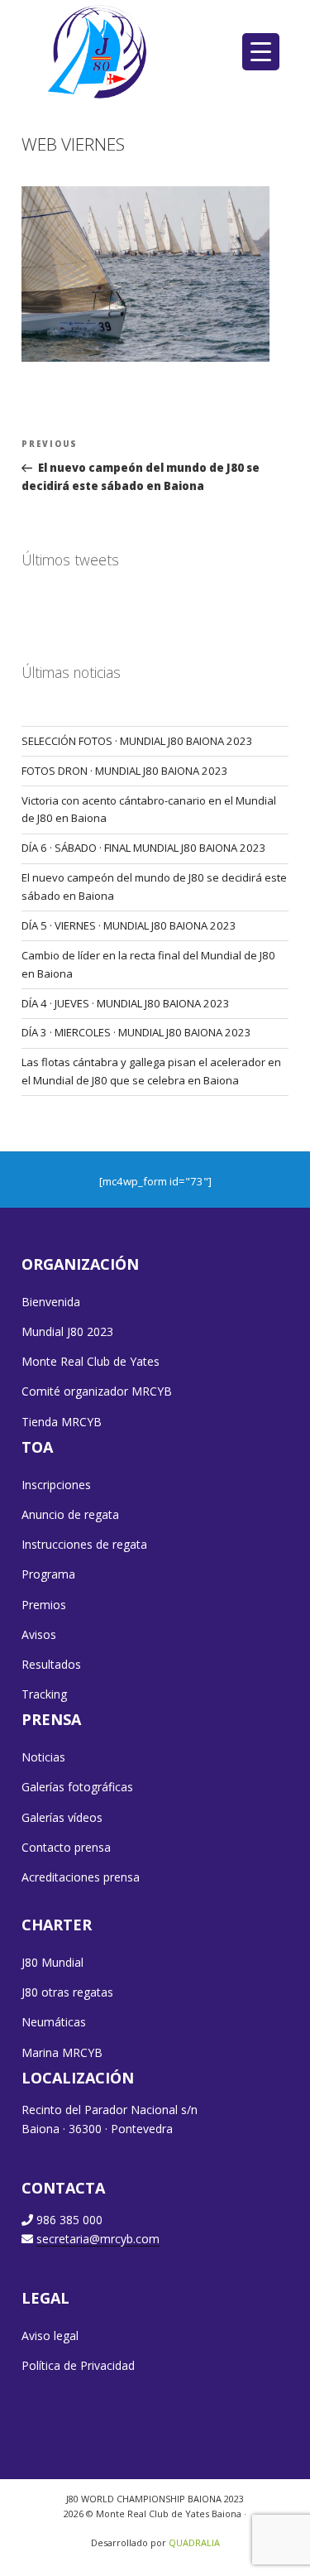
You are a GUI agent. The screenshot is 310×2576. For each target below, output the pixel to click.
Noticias (43, 1757)
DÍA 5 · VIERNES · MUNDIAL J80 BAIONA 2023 (129, 925)
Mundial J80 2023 (67, 1331)
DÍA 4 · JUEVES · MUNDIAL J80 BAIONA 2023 (126, 1003)
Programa (48, 1574)
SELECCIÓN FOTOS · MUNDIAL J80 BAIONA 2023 (137, 741)
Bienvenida (51, 1302)
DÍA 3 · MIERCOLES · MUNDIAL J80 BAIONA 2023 (136, 1032)
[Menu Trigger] (261, 52)
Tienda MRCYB (62, 1422)
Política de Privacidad (78, 2365)
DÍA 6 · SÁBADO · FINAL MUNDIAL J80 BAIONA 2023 (144, 848)
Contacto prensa (66, 1847)
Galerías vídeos (62, 1817)
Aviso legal (50, 2336)
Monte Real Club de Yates (91, 1361)
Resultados (51, 1664)
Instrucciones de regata (84, 1544)
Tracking (44, 1694)
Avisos (39, 1634)
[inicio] (99, 51)
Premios (44, 1605)
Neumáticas (54, 2022)
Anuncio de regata (70, 1514)
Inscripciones (56, 1485)
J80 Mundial (52, 1962)
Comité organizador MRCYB (97, 1391)
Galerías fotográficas (77, 1787)
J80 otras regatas (67, 1992)
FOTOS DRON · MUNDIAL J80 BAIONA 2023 (125, 771)
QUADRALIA (194, 2542)
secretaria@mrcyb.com (98, 2239)
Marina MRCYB (62, 2052)
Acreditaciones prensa (81, 1877)
